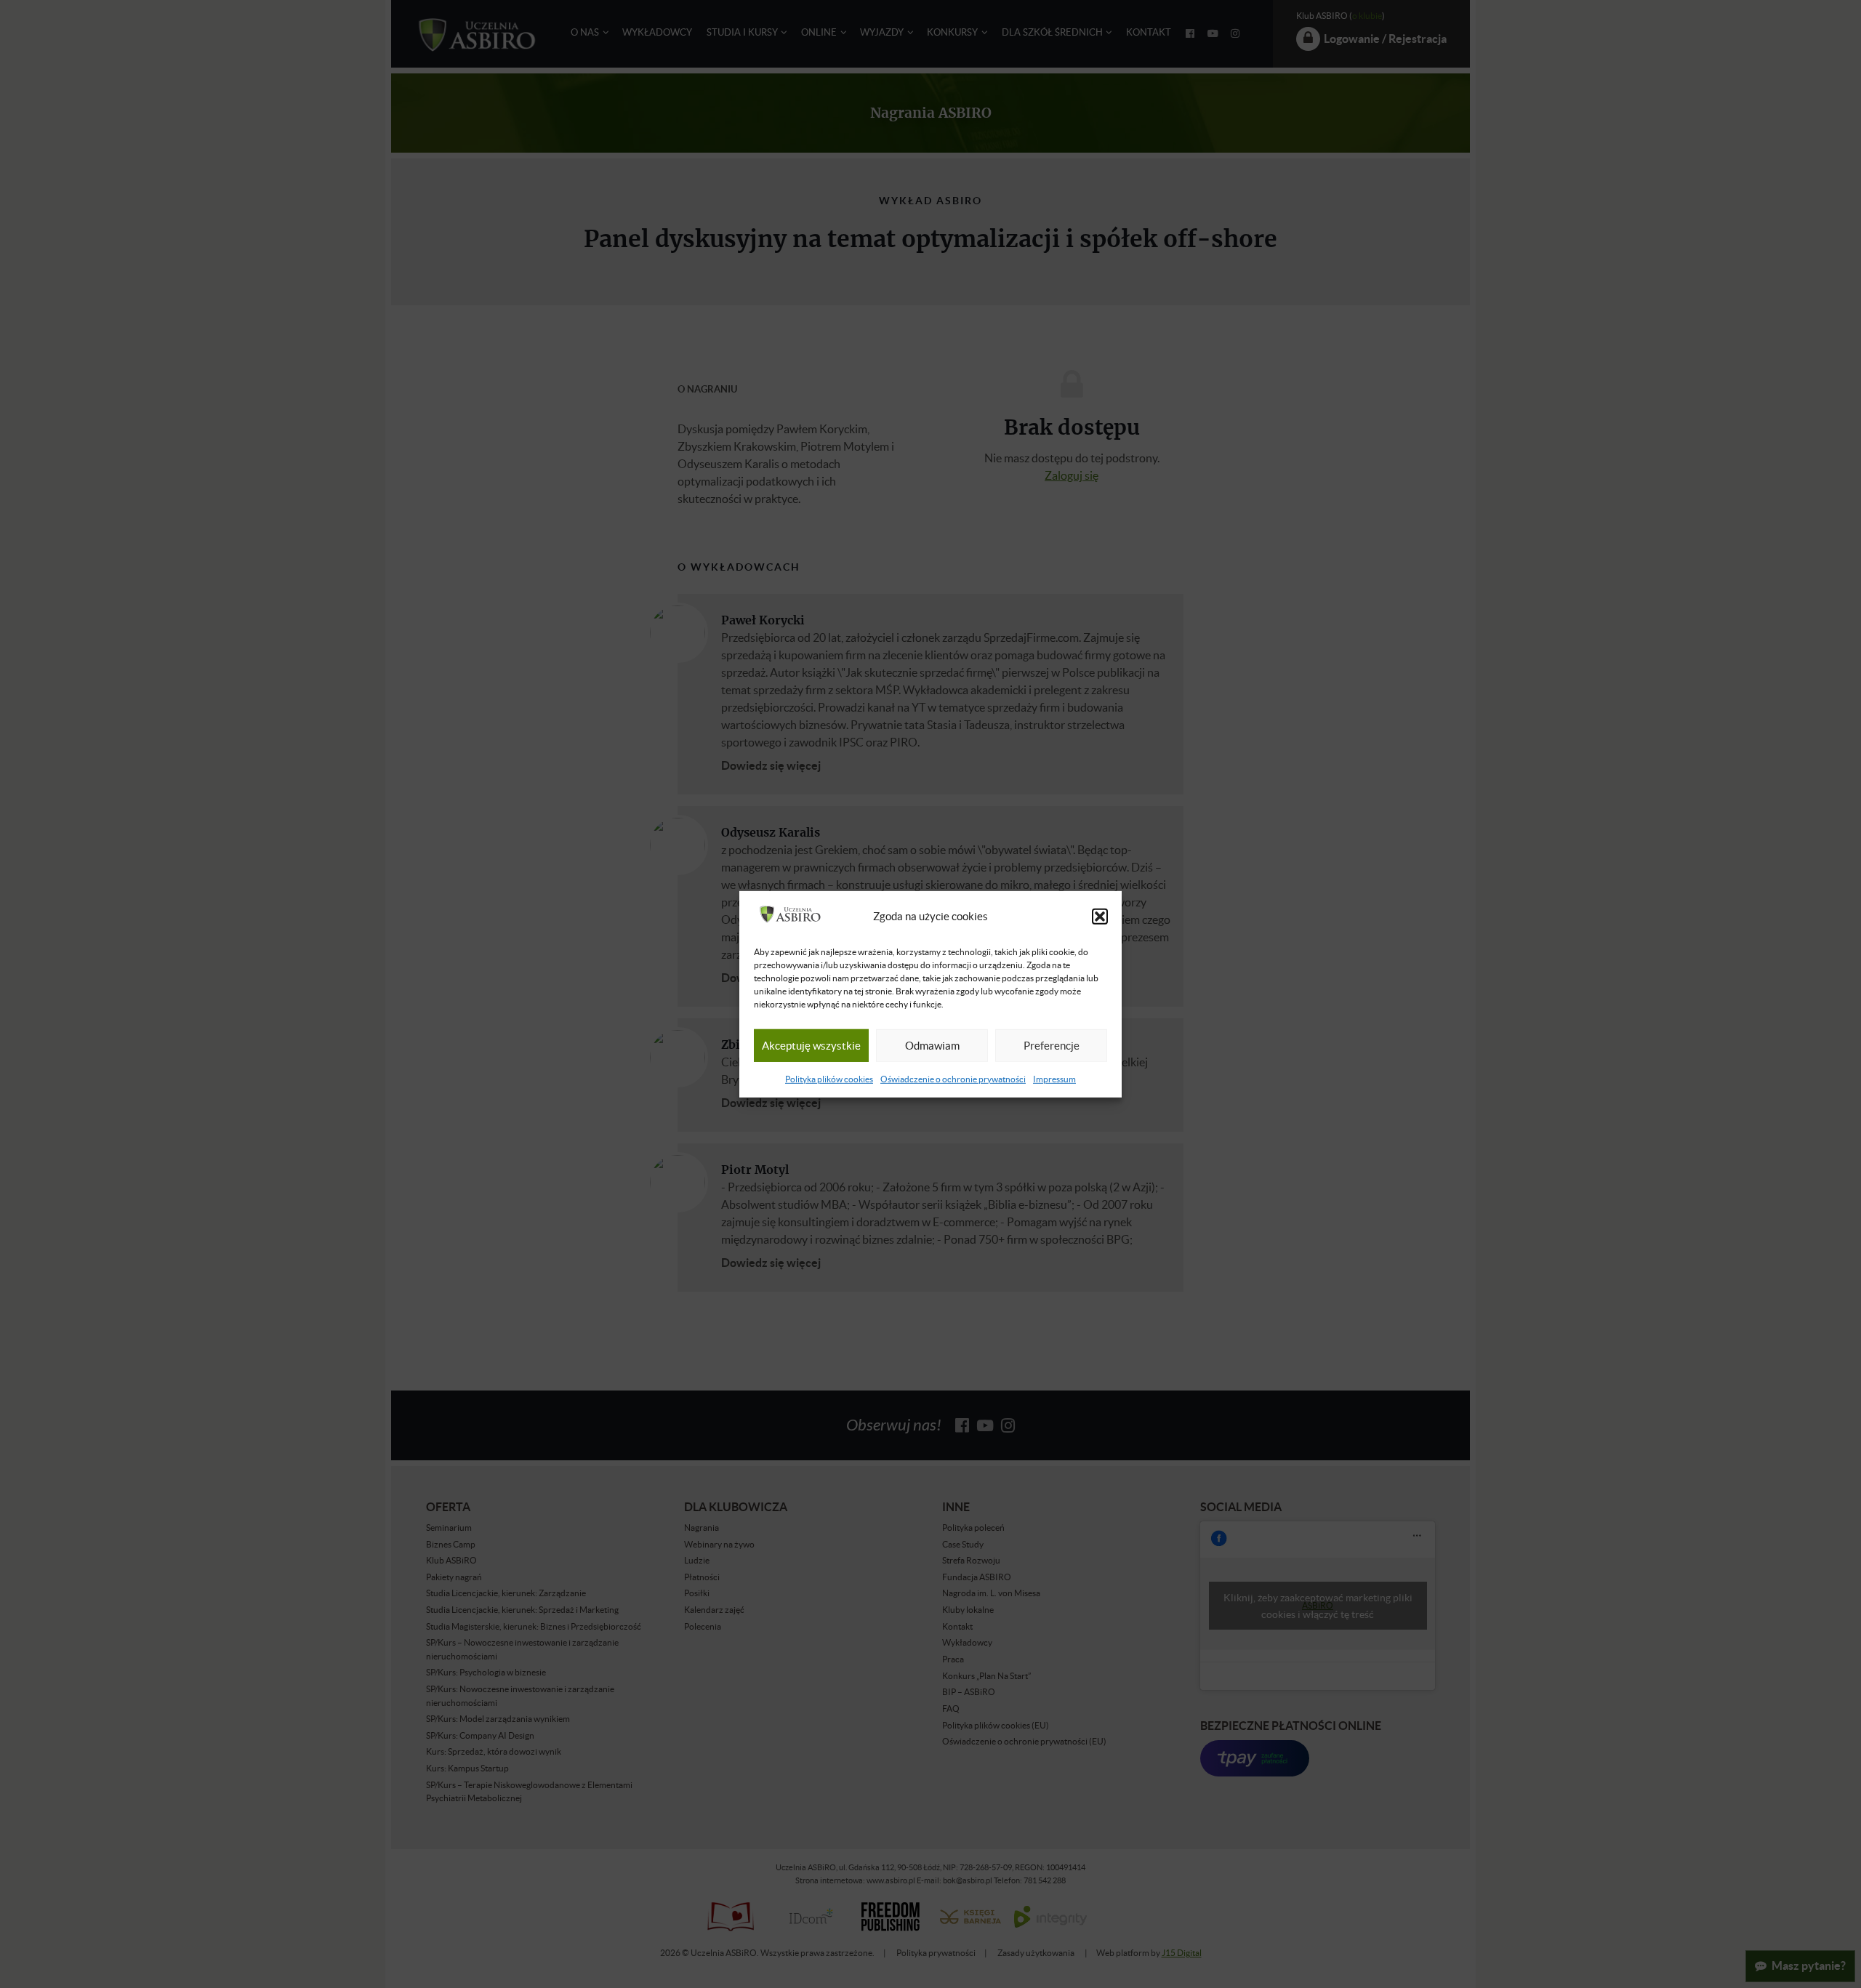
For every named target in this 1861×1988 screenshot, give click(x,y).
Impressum (1054, 1079)
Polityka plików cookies (829, 1079)
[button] (1100, 917)
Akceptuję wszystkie (811, 1045)
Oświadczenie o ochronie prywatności (953, 1079)
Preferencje (1052, 1045)
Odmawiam (932, 1045)
